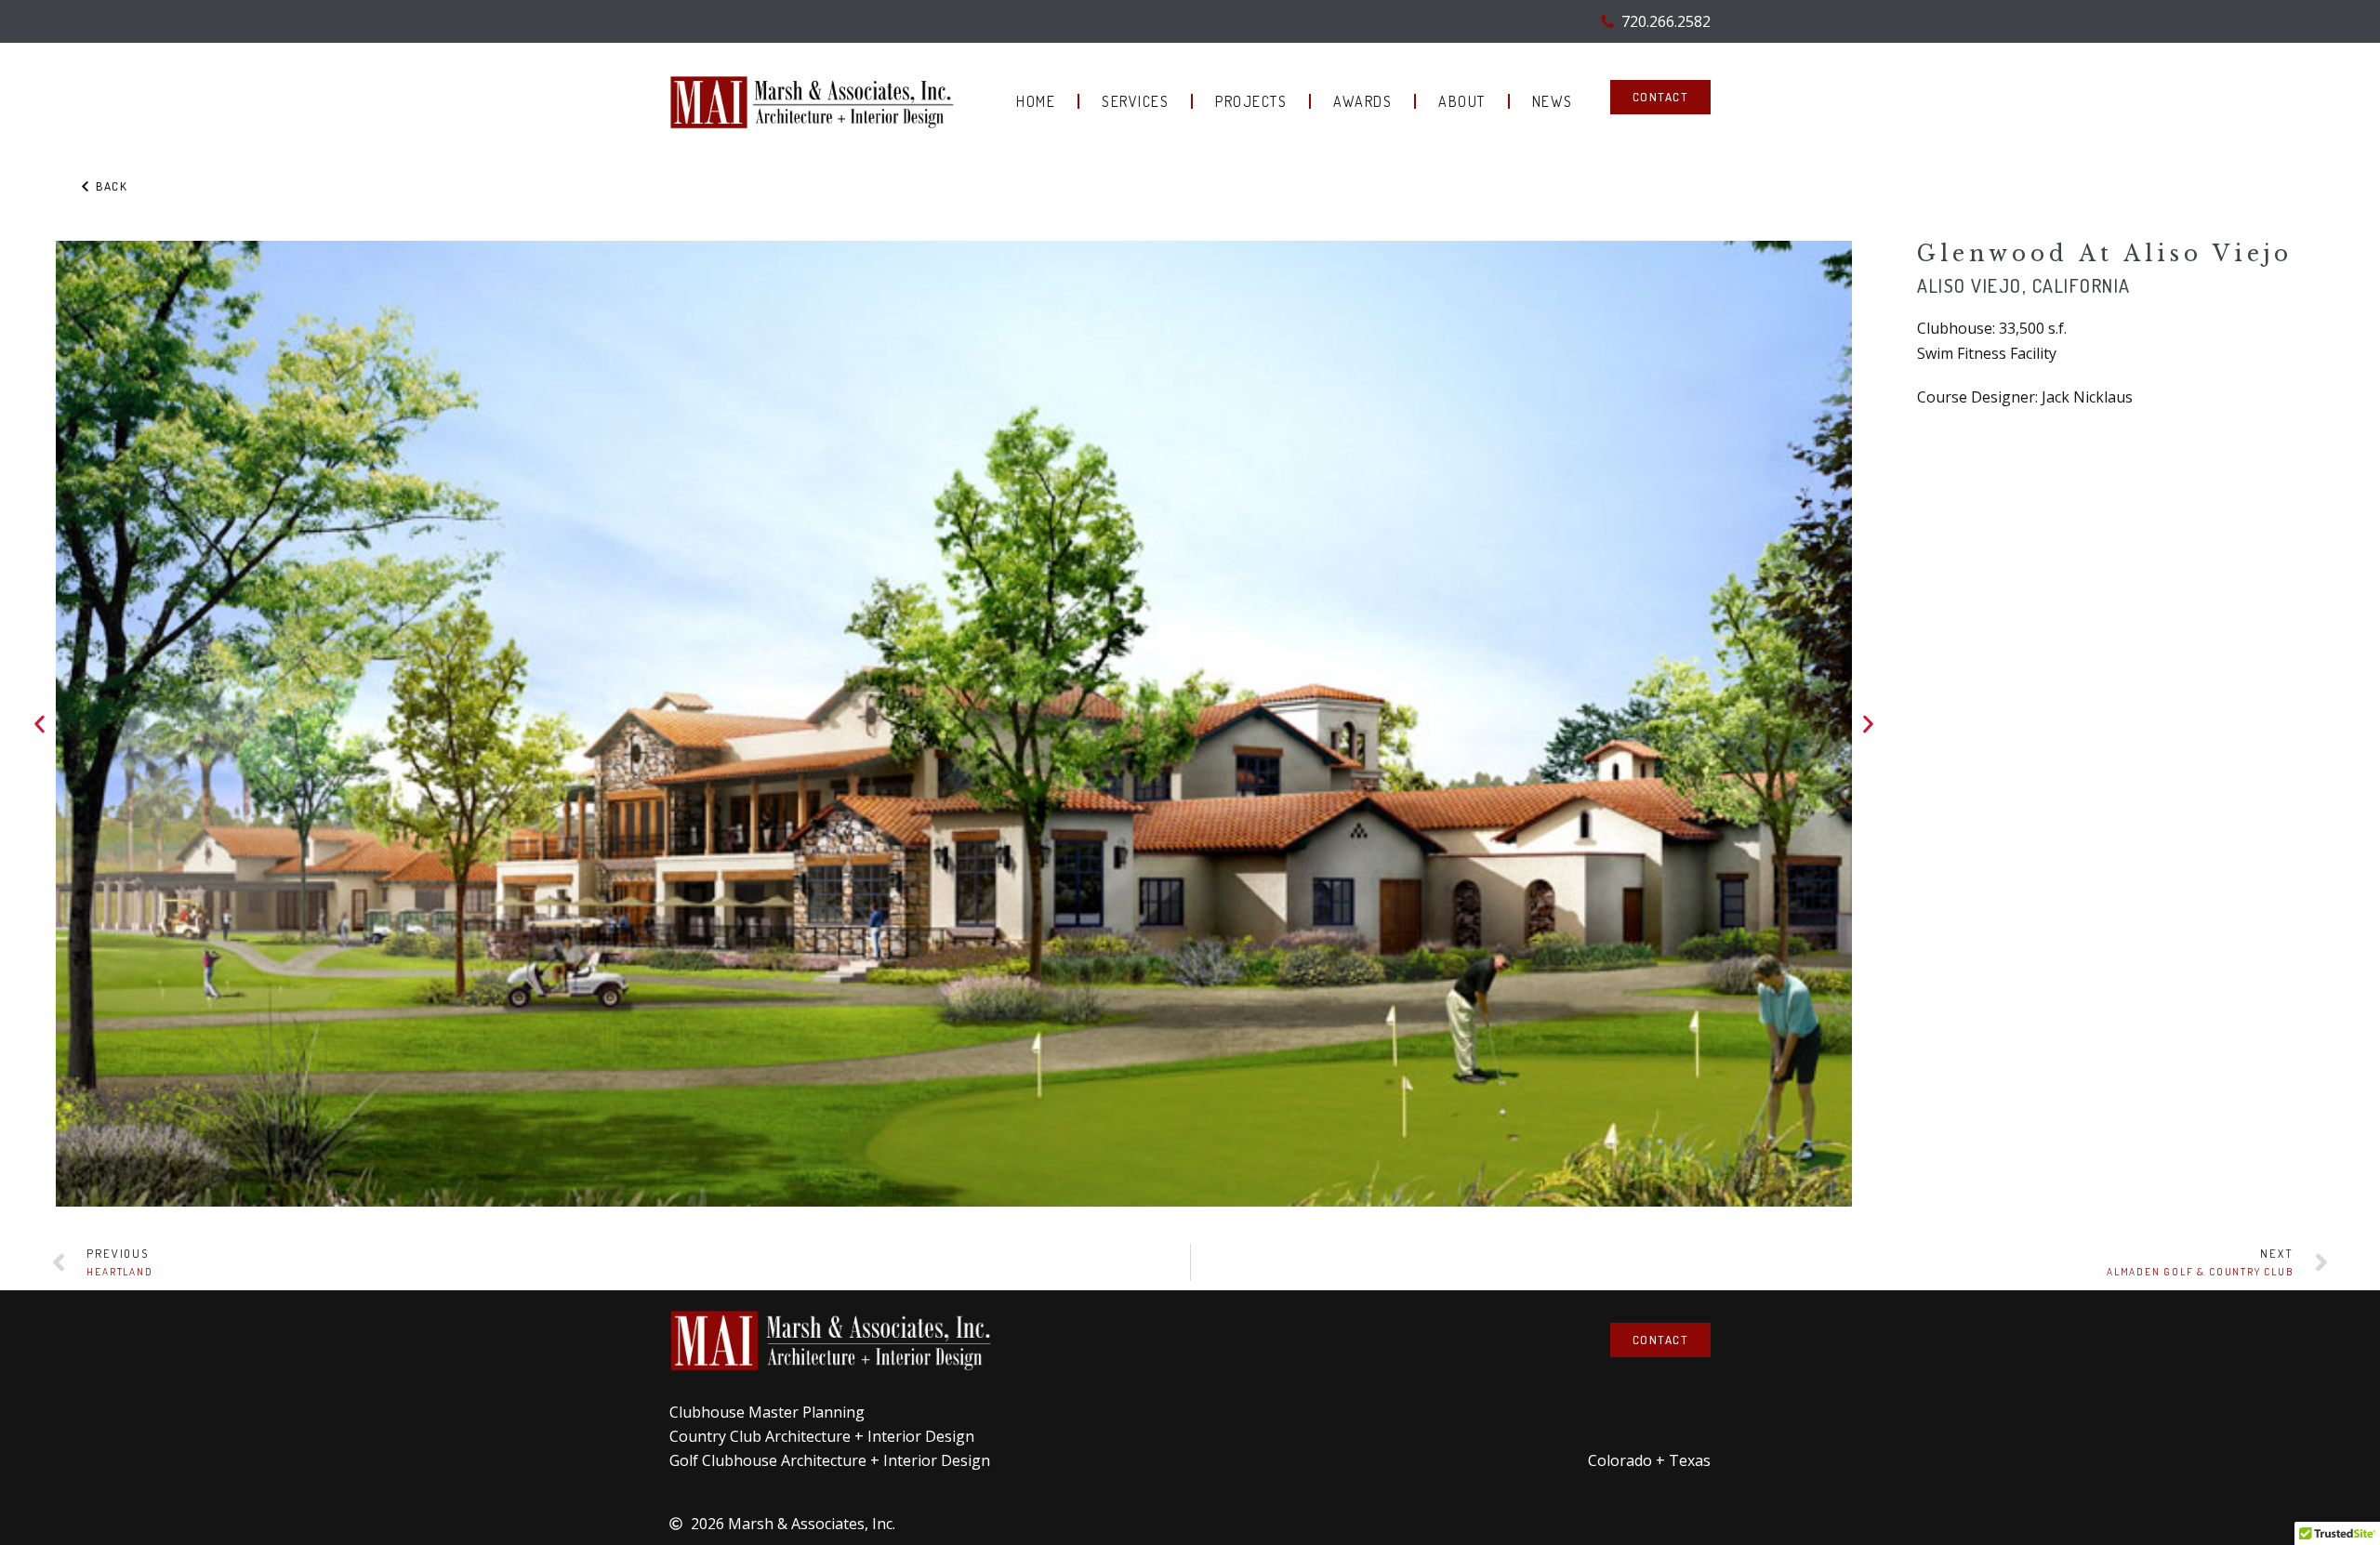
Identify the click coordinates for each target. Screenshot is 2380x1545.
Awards (1362, 101)
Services (1135, 101)
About (1462, 101)
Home (1036, 101)
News (1553, 101)
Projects (1251, 101)
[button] (40, 724)
